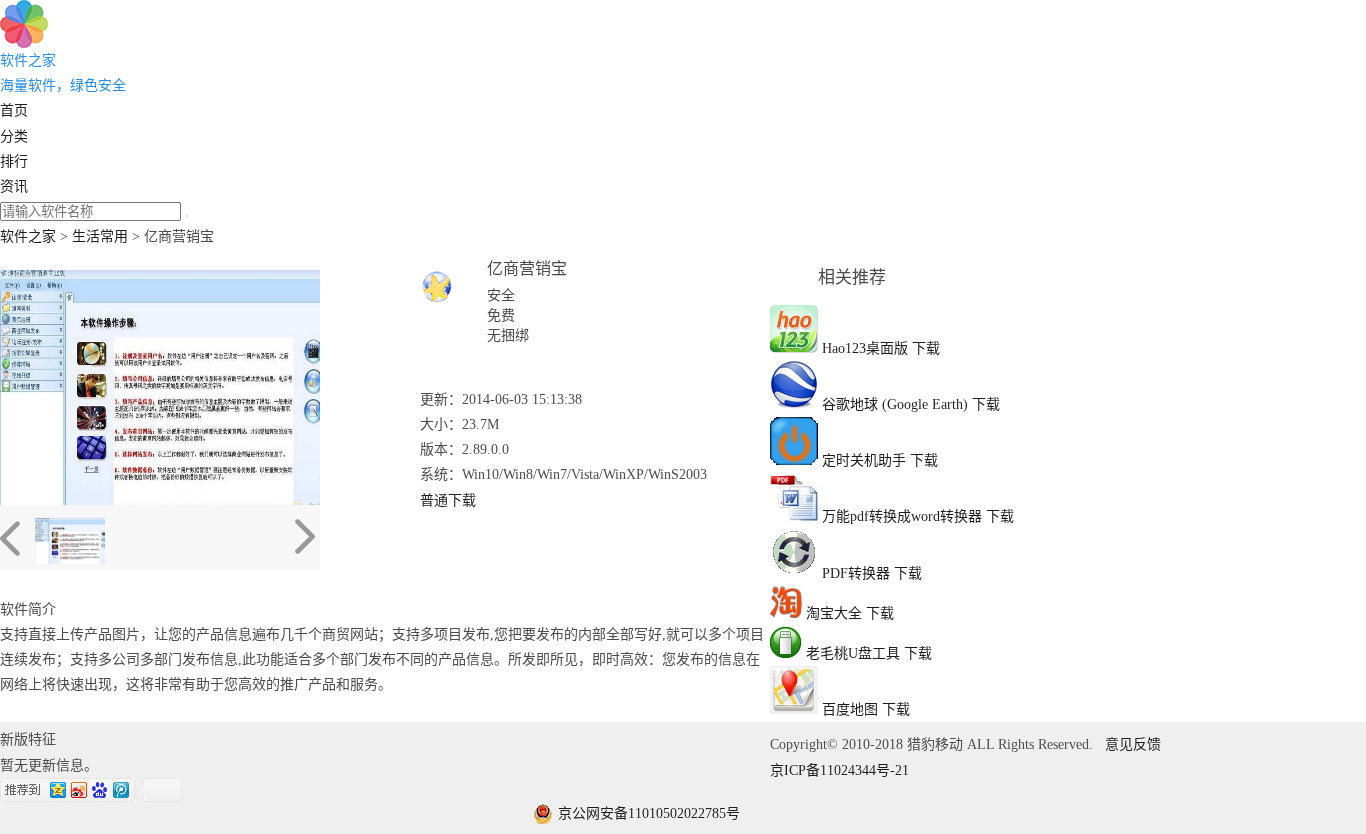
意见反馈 (1133, 744)
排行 (14, 161)
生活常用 (100, 236)
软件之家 (28, 236)
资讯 (14, 186)
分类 (14, 136)
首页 (14, 110)
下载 (926, 348)
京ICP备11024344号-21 (839, 770)
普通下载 (448, 500)
